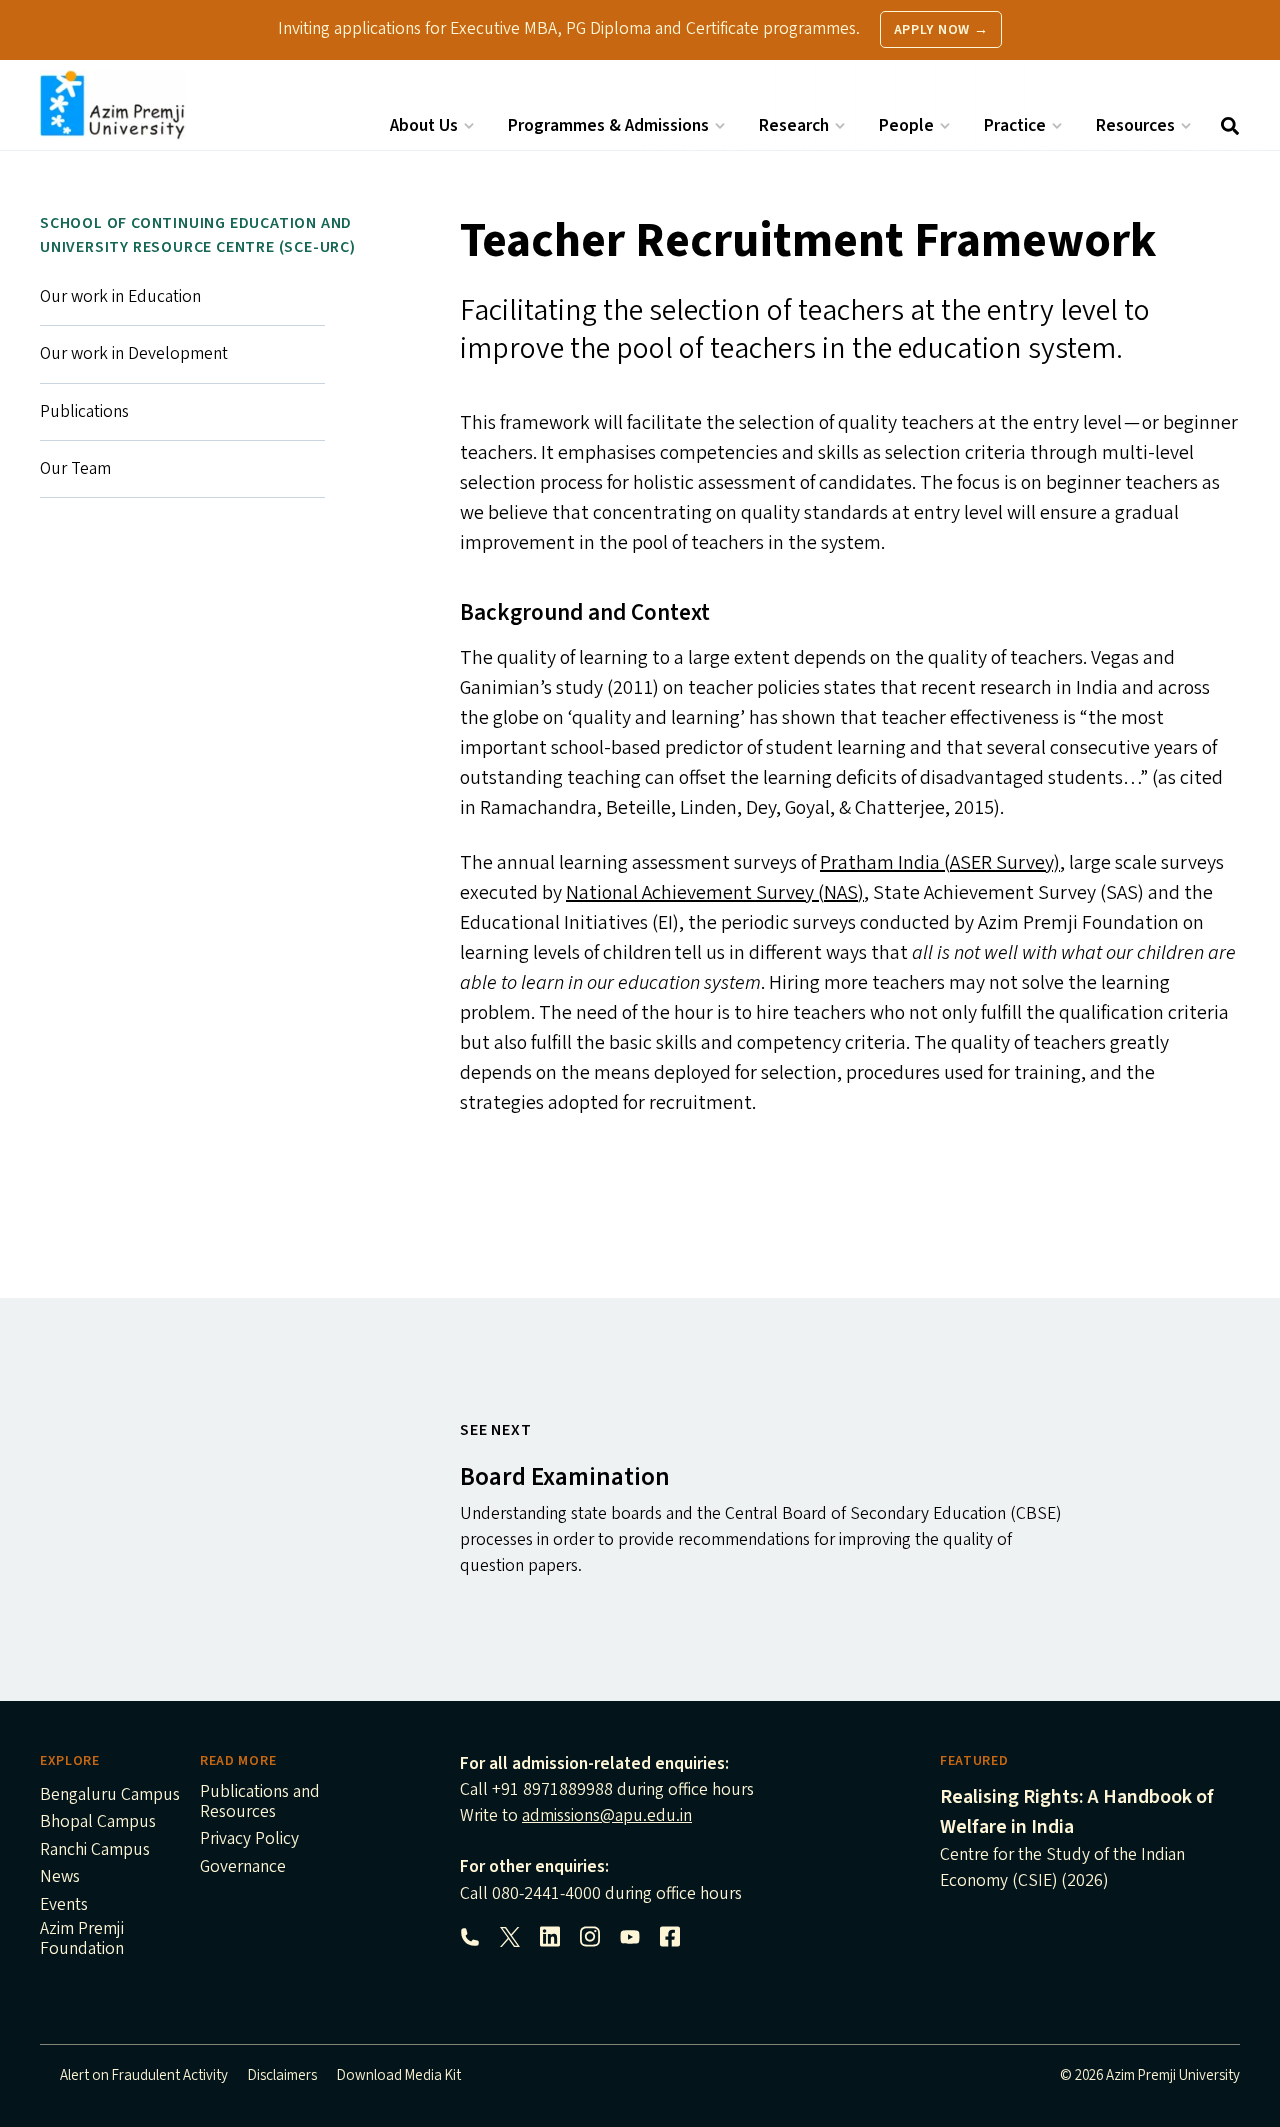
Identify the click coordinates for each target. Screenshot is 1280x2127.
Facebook (670, 1937)
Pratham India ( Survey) (940, 863)
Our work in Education (120, 296)
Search (1230, 126)
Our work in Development (134, 353)
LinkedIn (550, 1937)
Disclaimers (282, 2075)
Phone (470, 1937)
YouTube (630, 1937)
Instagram (590, 1937)
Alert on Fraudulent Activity (144, 2075)
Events (64, 1906)
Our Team (75, 468)
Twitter (510, 1937)
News (60, 1878)
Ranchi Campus (95, 1851)
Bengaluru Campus (110, 1796)
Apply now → (941, 30)
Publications (84, 411)
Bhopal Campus (98, 1823)
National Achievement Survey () (715, 893)
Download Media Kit (399, 2075)
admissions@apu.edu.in (607, 1815)
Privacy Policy (249, 1840)
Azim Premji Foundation (82, 1940)
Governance (243, 1868)
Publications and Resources (260, 1803)
